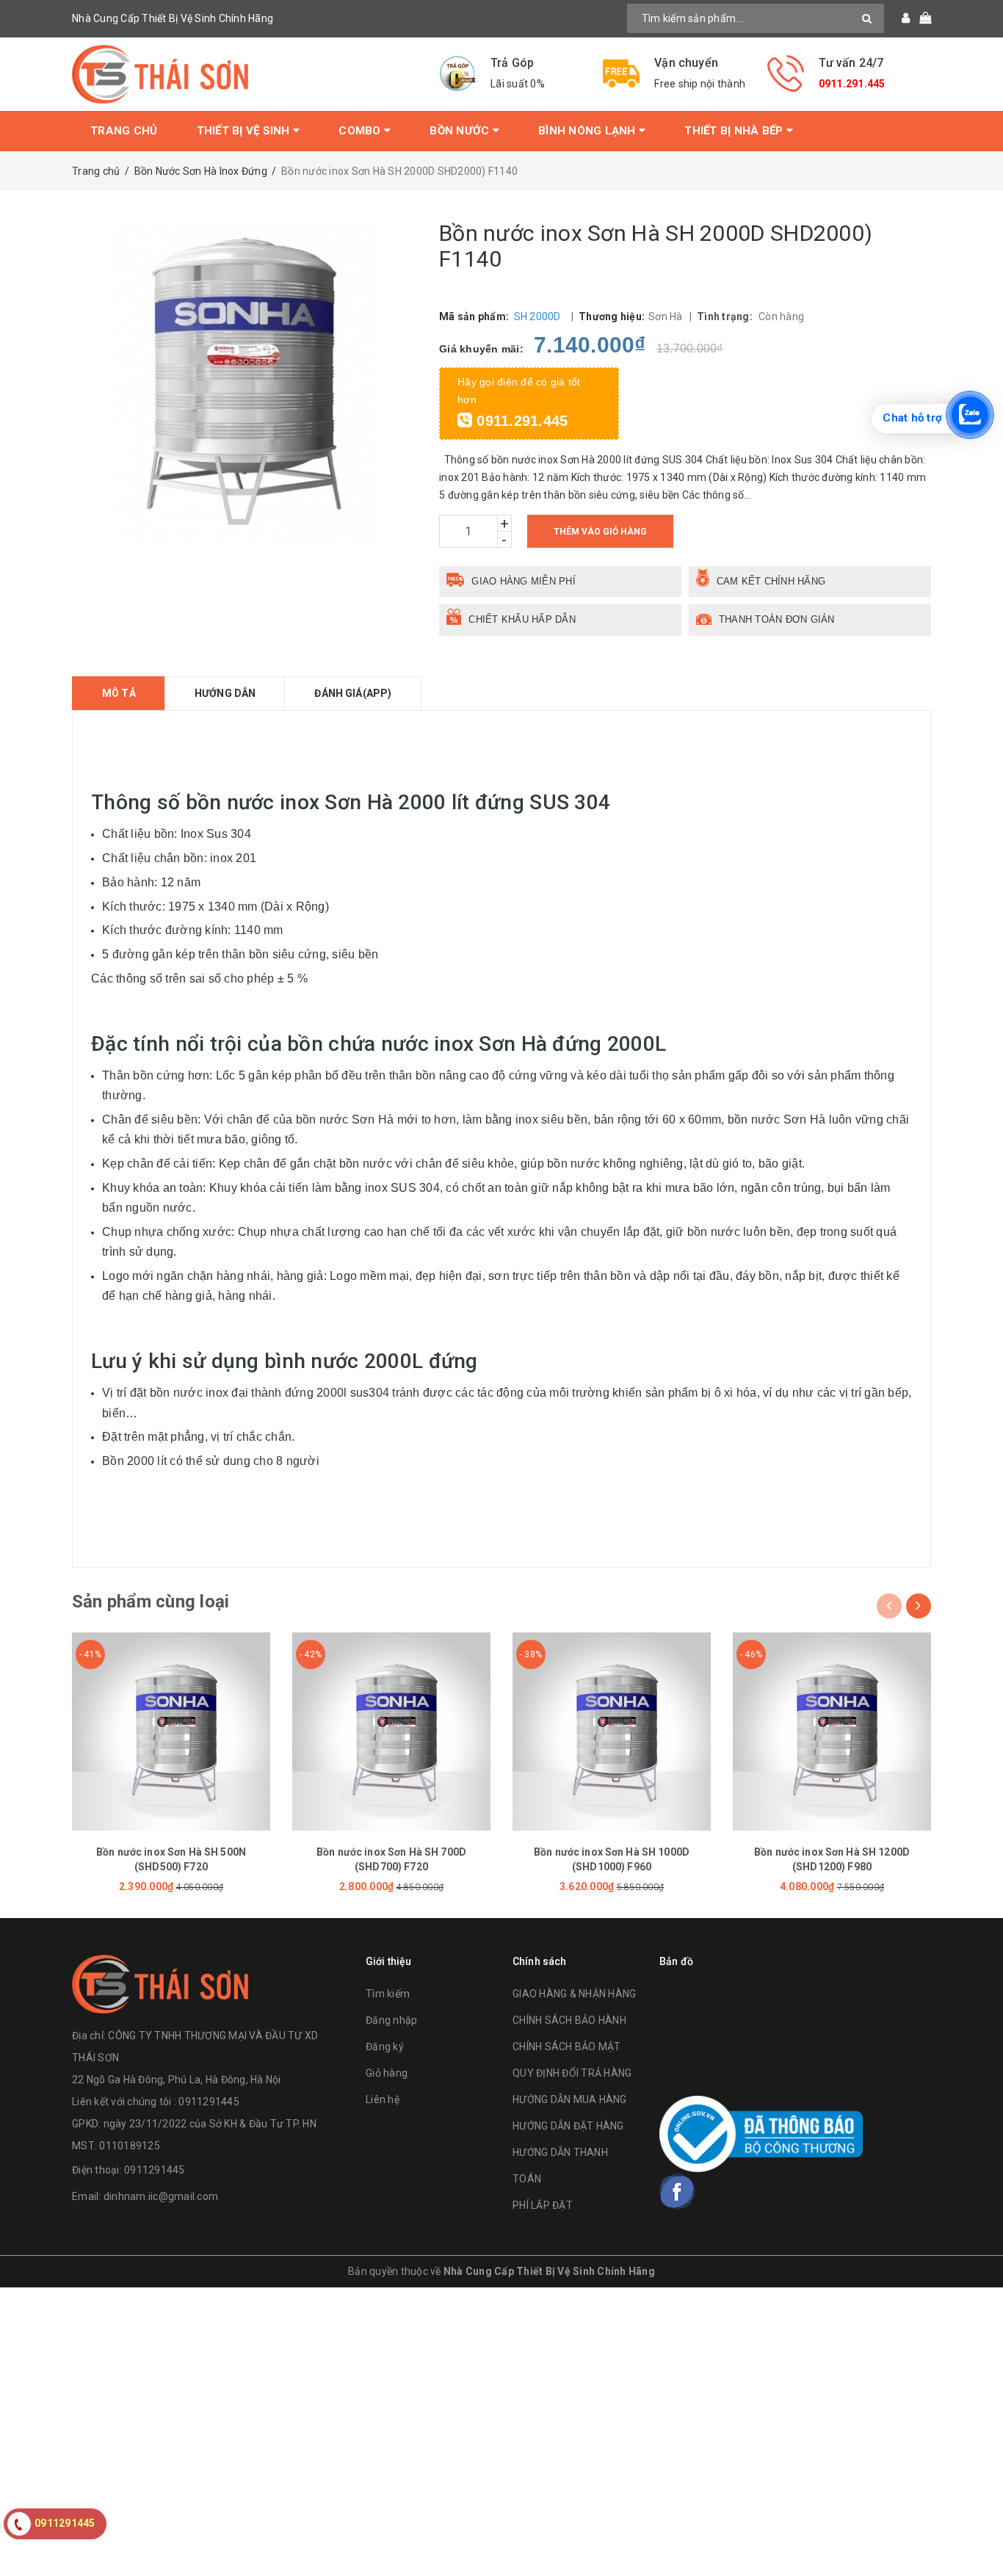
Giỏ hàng (387, 2073)
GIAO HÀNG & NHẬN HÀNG (574, 1994)
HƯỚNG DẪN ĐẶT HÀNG (568, 2126)
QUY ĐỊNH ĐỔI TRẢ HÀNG (572, 2073)
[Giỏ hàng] (920, 18)
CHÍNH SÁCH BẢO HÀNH (569, 2020)
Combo (361, 131)
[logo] (160, 1982)
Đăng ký (385, 2047)
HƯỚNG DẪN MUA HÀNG (570, 2099)
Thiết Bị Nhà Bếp (735, 131)
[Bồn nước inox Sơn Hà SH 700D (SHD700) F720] (391, 1732)
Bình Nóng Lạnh (589, 131)
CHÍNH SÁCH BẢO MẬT (567, 2047)
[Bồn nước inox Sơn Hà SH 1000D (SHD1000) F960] (612, 1732)
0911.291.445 (852, 84)
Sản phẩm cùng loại (151, 1602)
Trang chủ (124, 131)
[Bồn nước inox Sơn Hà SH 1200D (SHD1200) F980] (832, 1732)
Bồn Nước (461, 131)
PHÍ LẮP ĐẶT (543, 2205)
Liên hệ (383, 2099)
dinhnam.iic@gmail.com (161, 2196)
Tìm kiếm (388, 1994)
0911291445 (155, 2170)
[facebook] (678, 2191)
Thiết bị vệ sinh (245, 131)
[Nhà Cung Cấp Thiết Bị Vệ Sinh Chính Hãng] (245, 74)
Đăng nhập (391, 2020)
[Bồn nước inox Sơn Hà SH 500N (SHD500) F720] (171, 1732)
